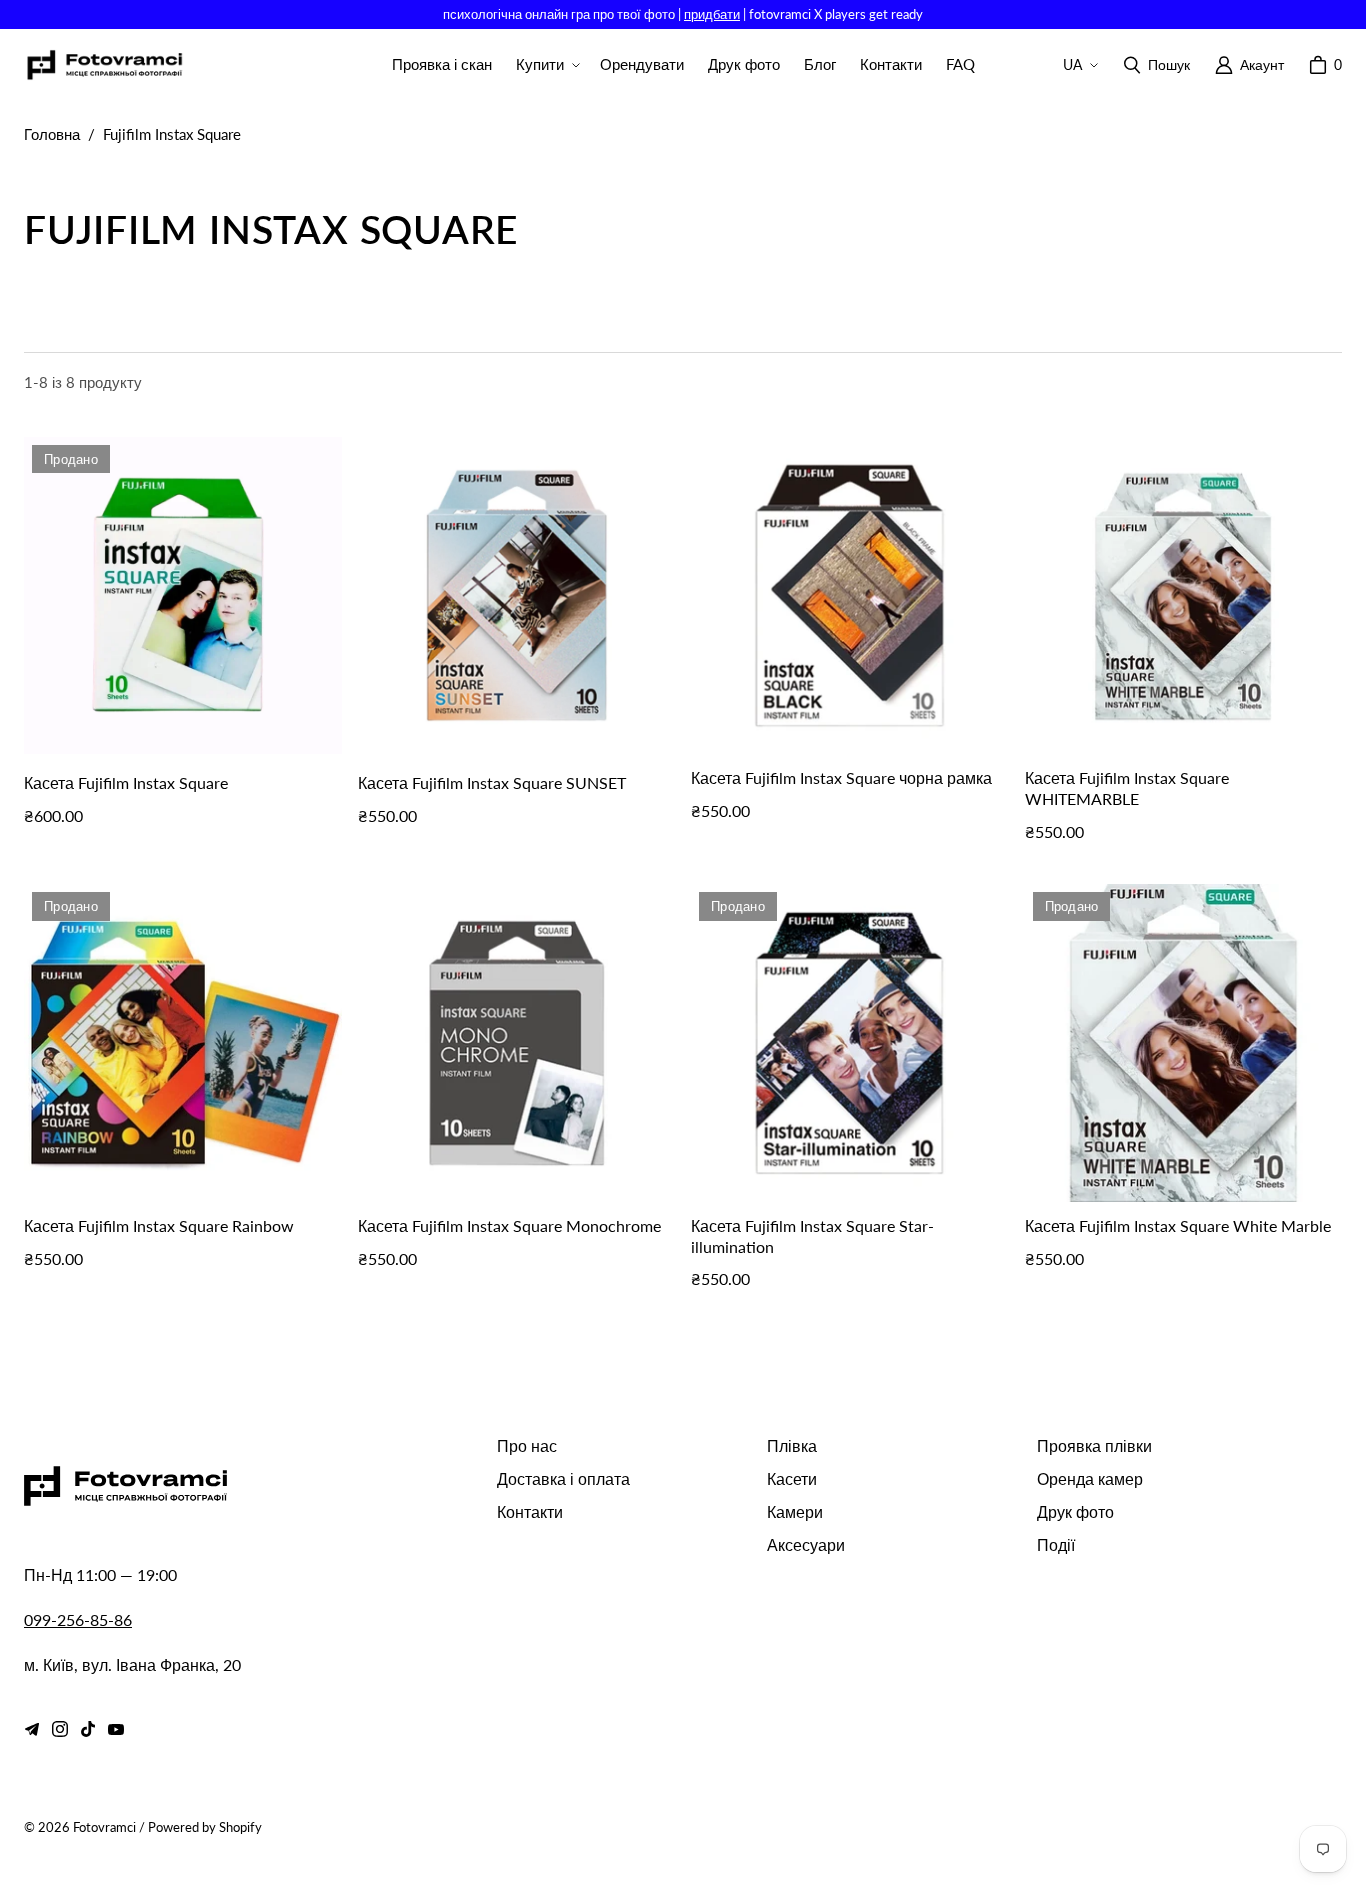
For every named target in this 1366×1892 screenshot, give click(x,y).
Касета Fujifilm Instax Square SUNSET (492, 782)
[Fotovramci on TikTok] (88, 1729)
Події (1056, 1544)
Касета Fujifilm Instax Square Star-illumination (812, 1236)
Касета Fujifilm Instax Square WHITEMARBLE (1127, 788)
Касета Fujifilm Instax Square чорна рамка (841, 777)
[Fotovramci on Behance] (32, 1729)
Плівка (792, 1445)
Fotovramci (104, 1827)
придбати (712, 14)
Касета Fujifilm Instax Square (126, 782)
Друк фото (1075, 1511)
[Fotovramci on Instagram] (60, 1729)
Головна (52, 134)
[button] (546, 65)
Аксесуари (806, 1544)
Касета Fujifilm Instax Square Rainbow (159, 1225)
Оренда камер (1090, 1478)
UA (1072, 64)
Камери (795, 1511)
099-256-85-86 (78, 1619)
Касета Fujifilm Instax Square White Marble (1178, 1225)
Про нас (527, 1445)
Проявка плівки (1094, 1445)
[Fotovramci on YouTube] (116, 1729)
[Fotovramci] (104, 65)
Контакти (530, 1511)
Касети (792, 1478)
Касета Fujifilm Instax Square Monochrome (509, 1225)
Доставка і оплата (563, 1478)
